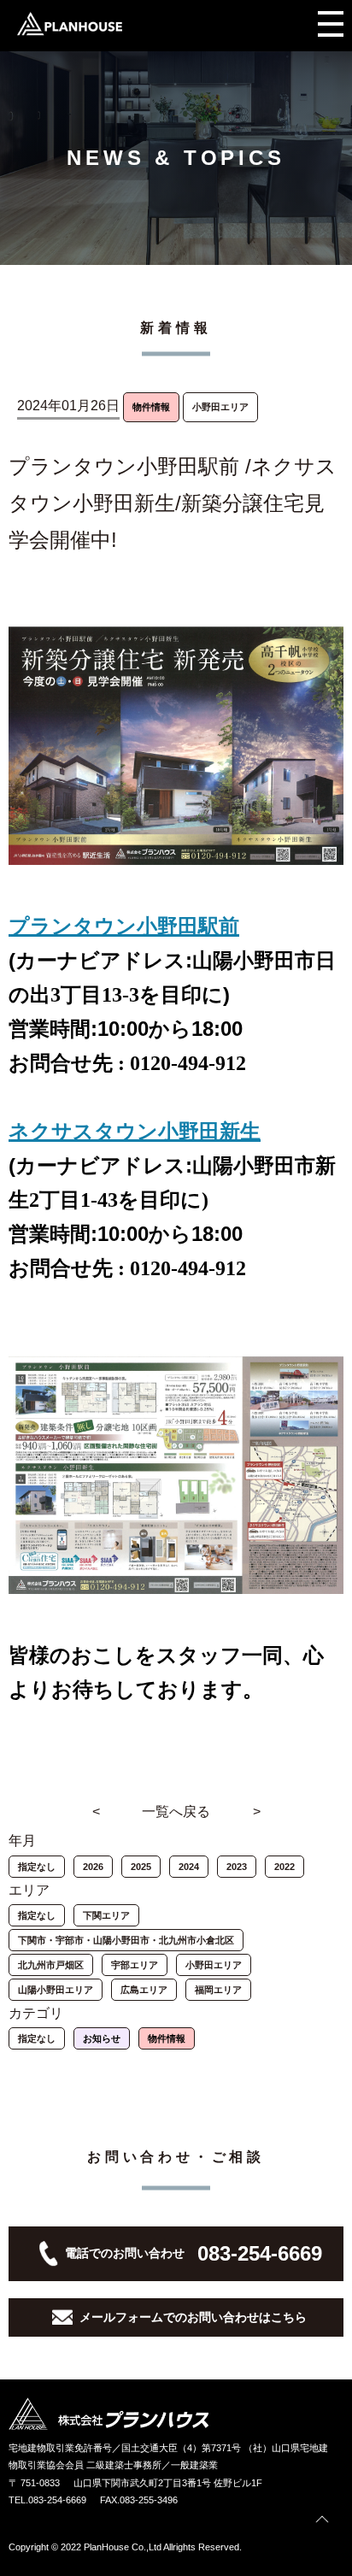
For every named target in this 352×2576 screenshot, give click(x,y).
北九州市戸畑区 (51, 1965)
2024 (189, 1867)
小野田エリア (214, 1965)
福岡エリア (218, 1990)
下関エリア (106, 1915)
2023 (237, 1867)
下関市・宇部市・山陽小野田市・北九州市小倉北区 (126, 1940)
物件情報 (167, 2038)
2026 (93, 1867)
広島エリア (144, 1990)
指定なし (37, 1867)
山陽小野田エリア (56, 1990)
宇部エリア (135, 1965)
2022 (285, 1867)
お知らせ (102, 2038)
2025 (141, 1867)
